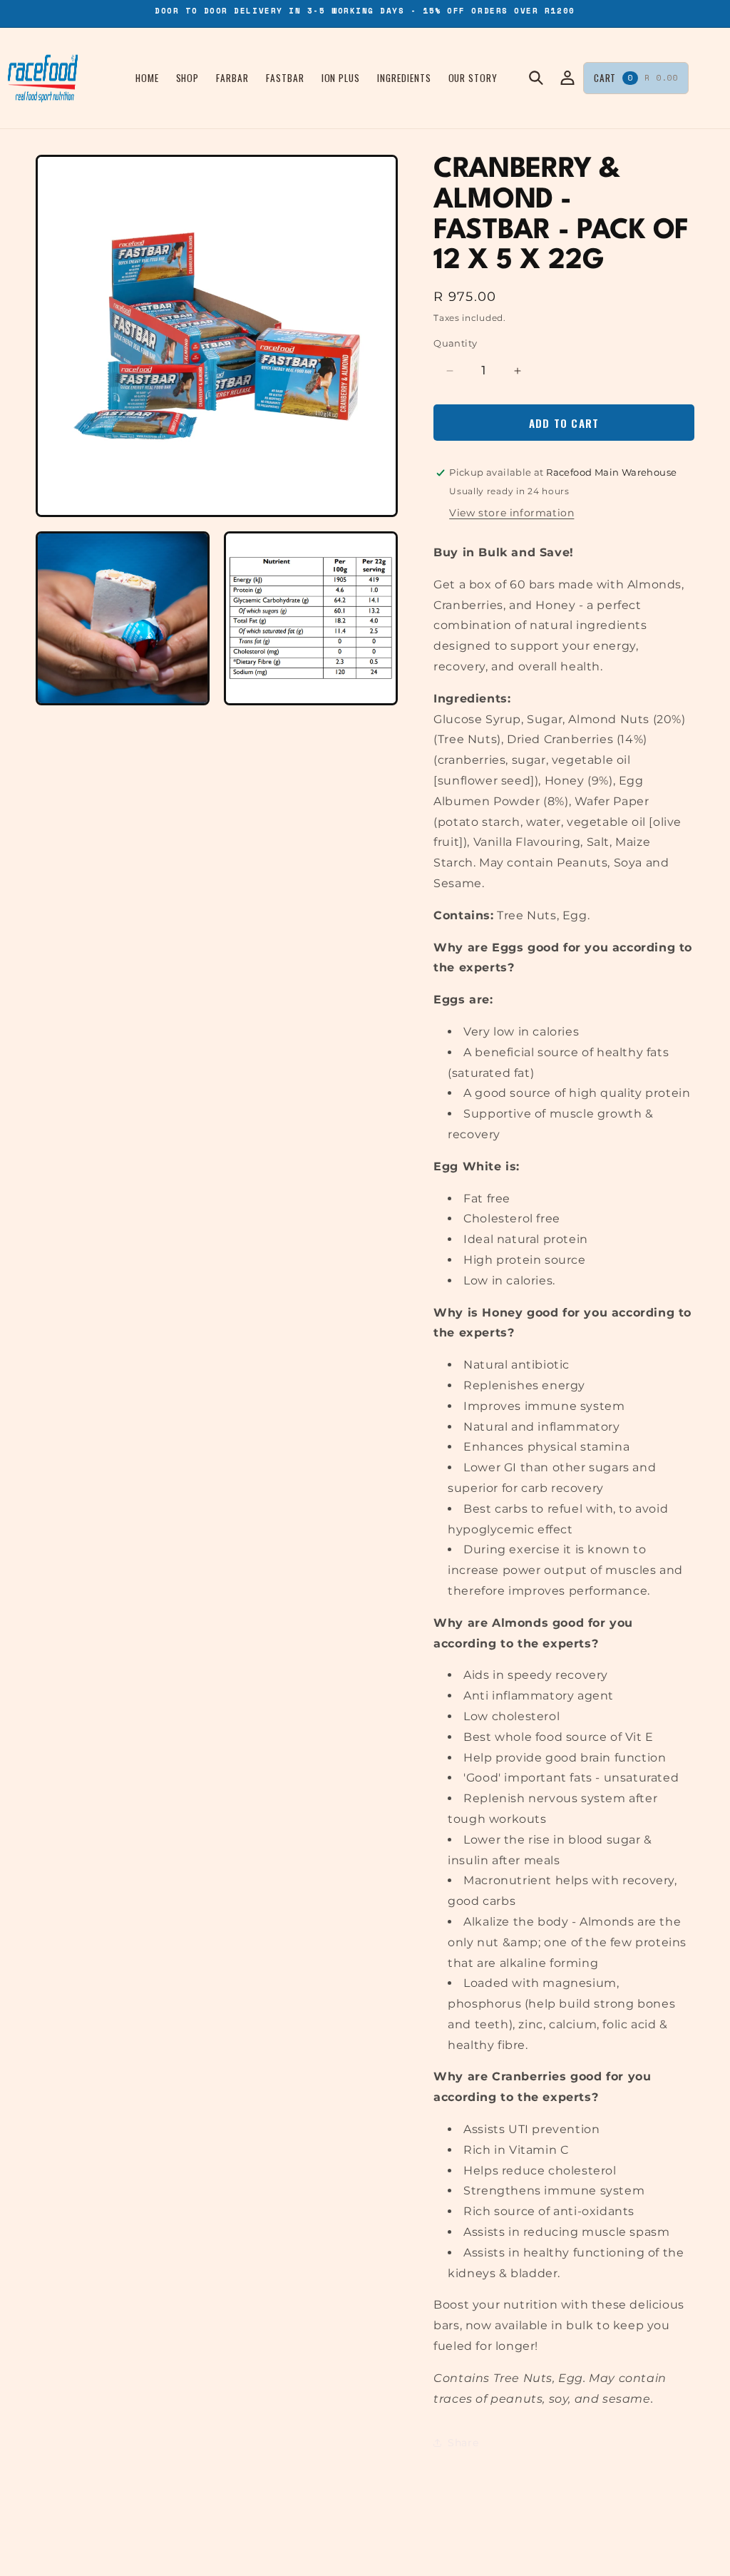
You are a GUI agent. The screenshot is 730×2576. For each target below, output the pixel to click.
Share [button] (463, 2443)
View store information (511, 513)
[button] (536, 78)
